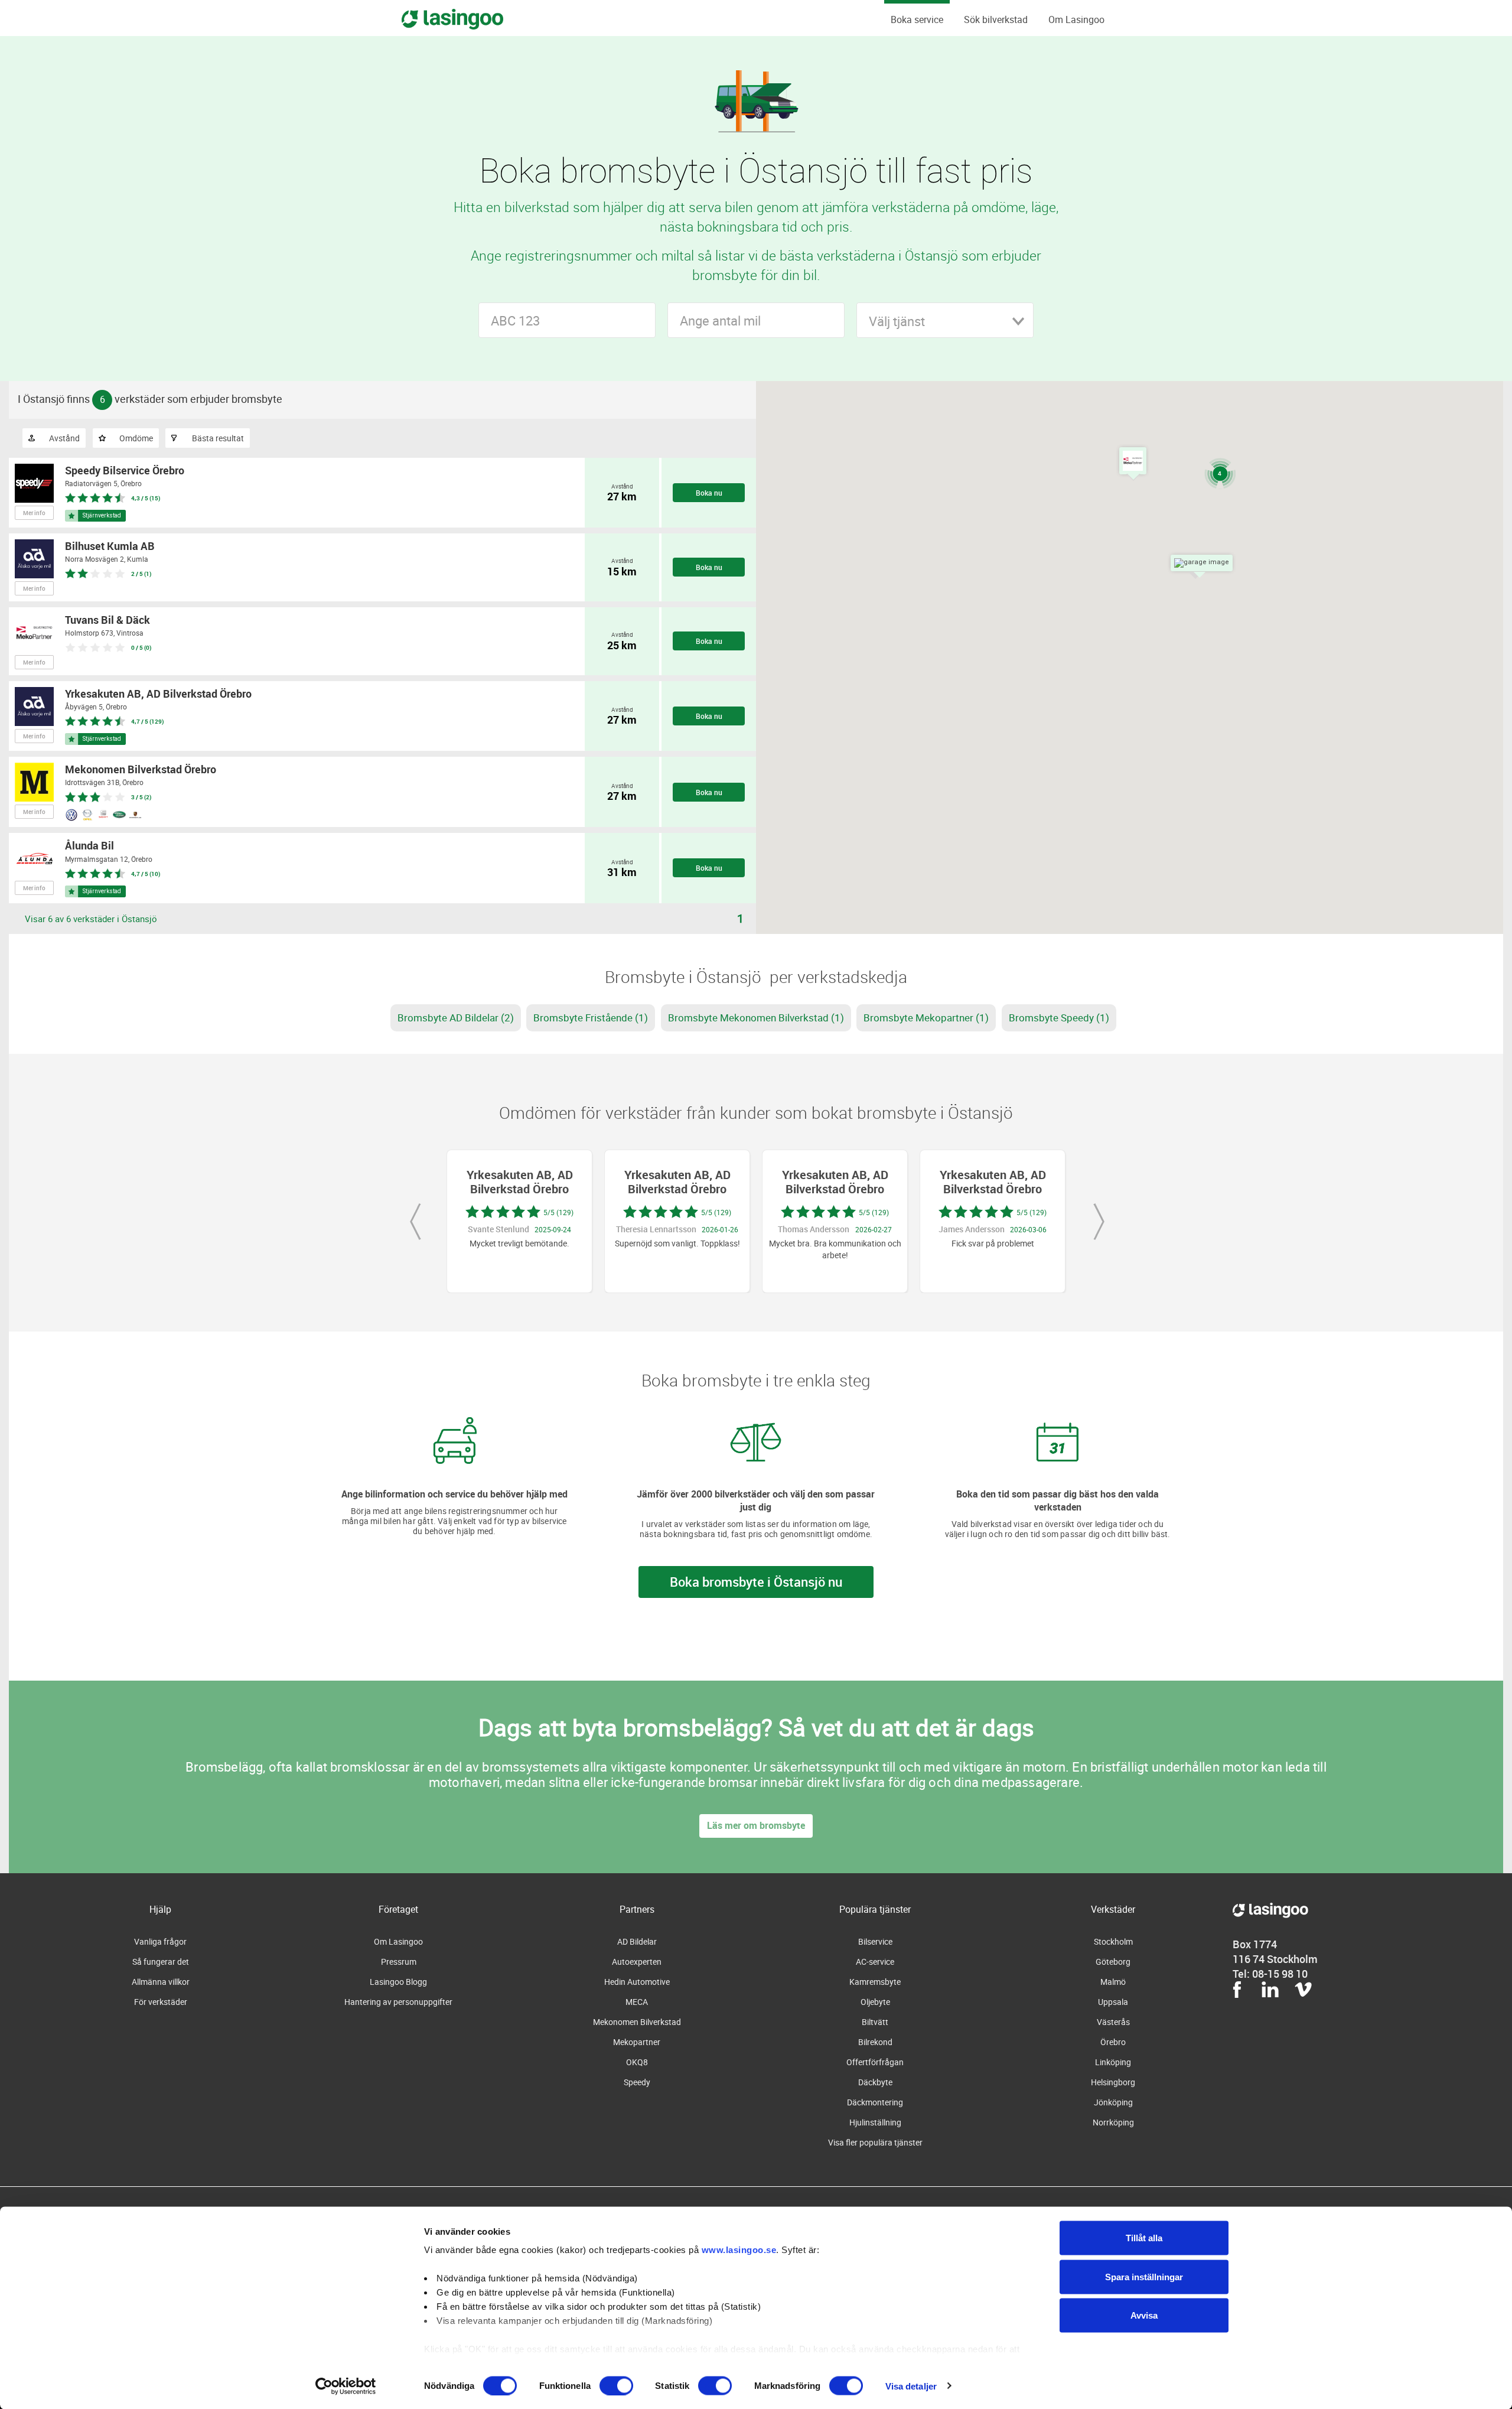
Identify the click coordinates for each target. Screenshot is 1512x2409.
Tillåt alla (1144, 2238)
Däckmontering (875, 2102)
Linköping (1113, 2062)
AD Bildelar (637, 1941)
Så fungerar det (161, 1962)
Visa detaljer (911, 2386)
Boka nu (709, 493)
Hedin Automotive (637, 1982)
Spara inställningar (1144, 2276)
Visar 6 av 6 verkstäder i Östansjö (91, 919)
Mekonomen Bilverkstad (637, 2022)
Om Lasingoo (1076, 19)
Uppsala (1113, 2002)
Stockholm (1113, 1941)
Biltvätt (875, 2022)
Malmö (1113, 1982)
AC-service (875, 1962)
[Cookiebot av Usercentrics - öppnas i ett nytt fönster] (346, 2386)
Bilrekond (875, 2042)
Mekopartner (637, 2042)
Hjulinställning (875, 2122)
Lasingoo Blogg (398, 1982)
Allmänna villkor (161, 1982)
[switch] (616, 2385)
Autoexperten (637, 1962)
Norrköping (1113, 2122)
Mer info (34, 513)
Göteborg (1113, 1962)
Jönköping (1113, 2102)
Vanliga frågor (160, 1941)
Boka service (917, 19)
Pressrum (399, 1962)
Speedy (637, 2082)
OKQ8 (637, 2062)
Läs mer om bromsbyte (756, 1825)
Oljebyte (875, 2002)
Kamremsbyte (875, 1982)
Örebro (1113, 2042)
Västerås (1113, 2022)
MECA (637, 2002)
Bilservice (875, 1941)
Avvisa (1144, 2315)
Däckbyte (875, 2082)
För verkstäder (161, 2002)
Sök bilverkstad (996, 19)
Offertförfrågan (875, 2062)
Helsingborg (1113, 2082)
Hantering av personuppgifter (398, 2002)
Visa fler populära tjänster (875, 2142)
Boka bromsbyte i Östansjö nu (756, 1582)
